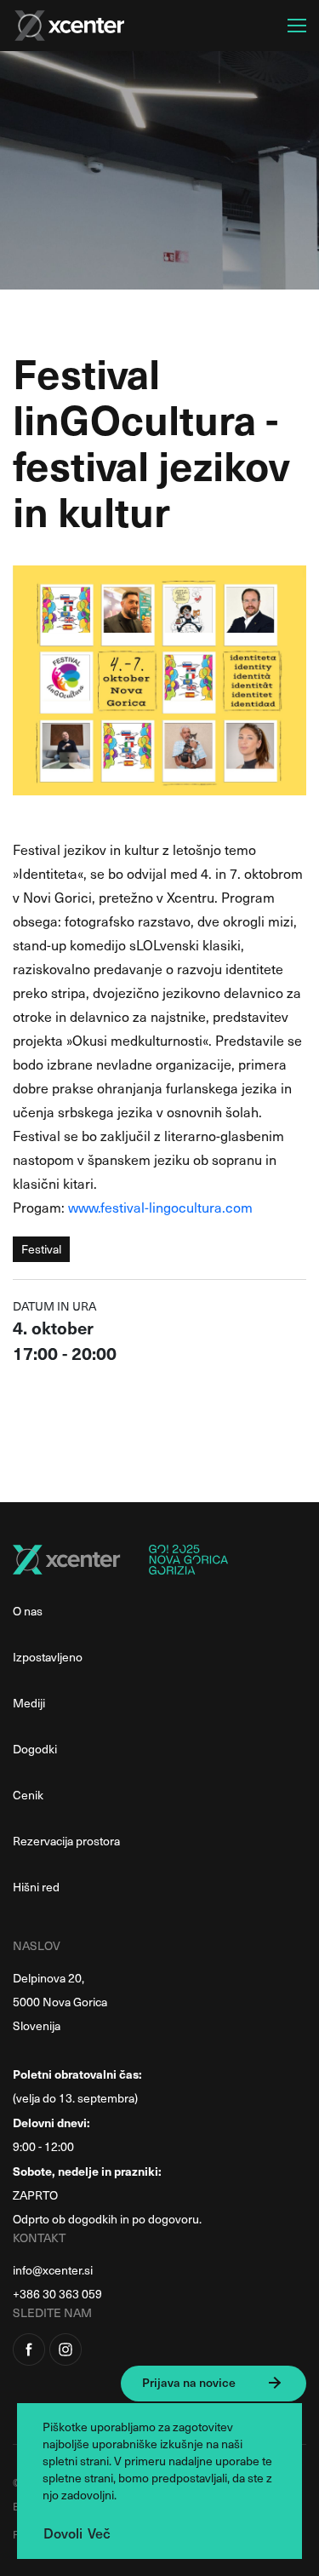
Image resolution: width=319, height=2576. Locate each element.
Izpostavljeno (48, 1657)
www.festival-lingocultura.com (160, 1207)
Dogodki (35, 1749)
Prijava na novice (189, 2382)
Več (99, 2533)
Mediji (29, 1703)
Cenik (28, 1795)
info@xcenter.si (53, 2270)
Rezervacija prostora (66, 1841)
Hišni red (36, 1887)
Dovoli (63, 2533)
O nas (28, 1611)
